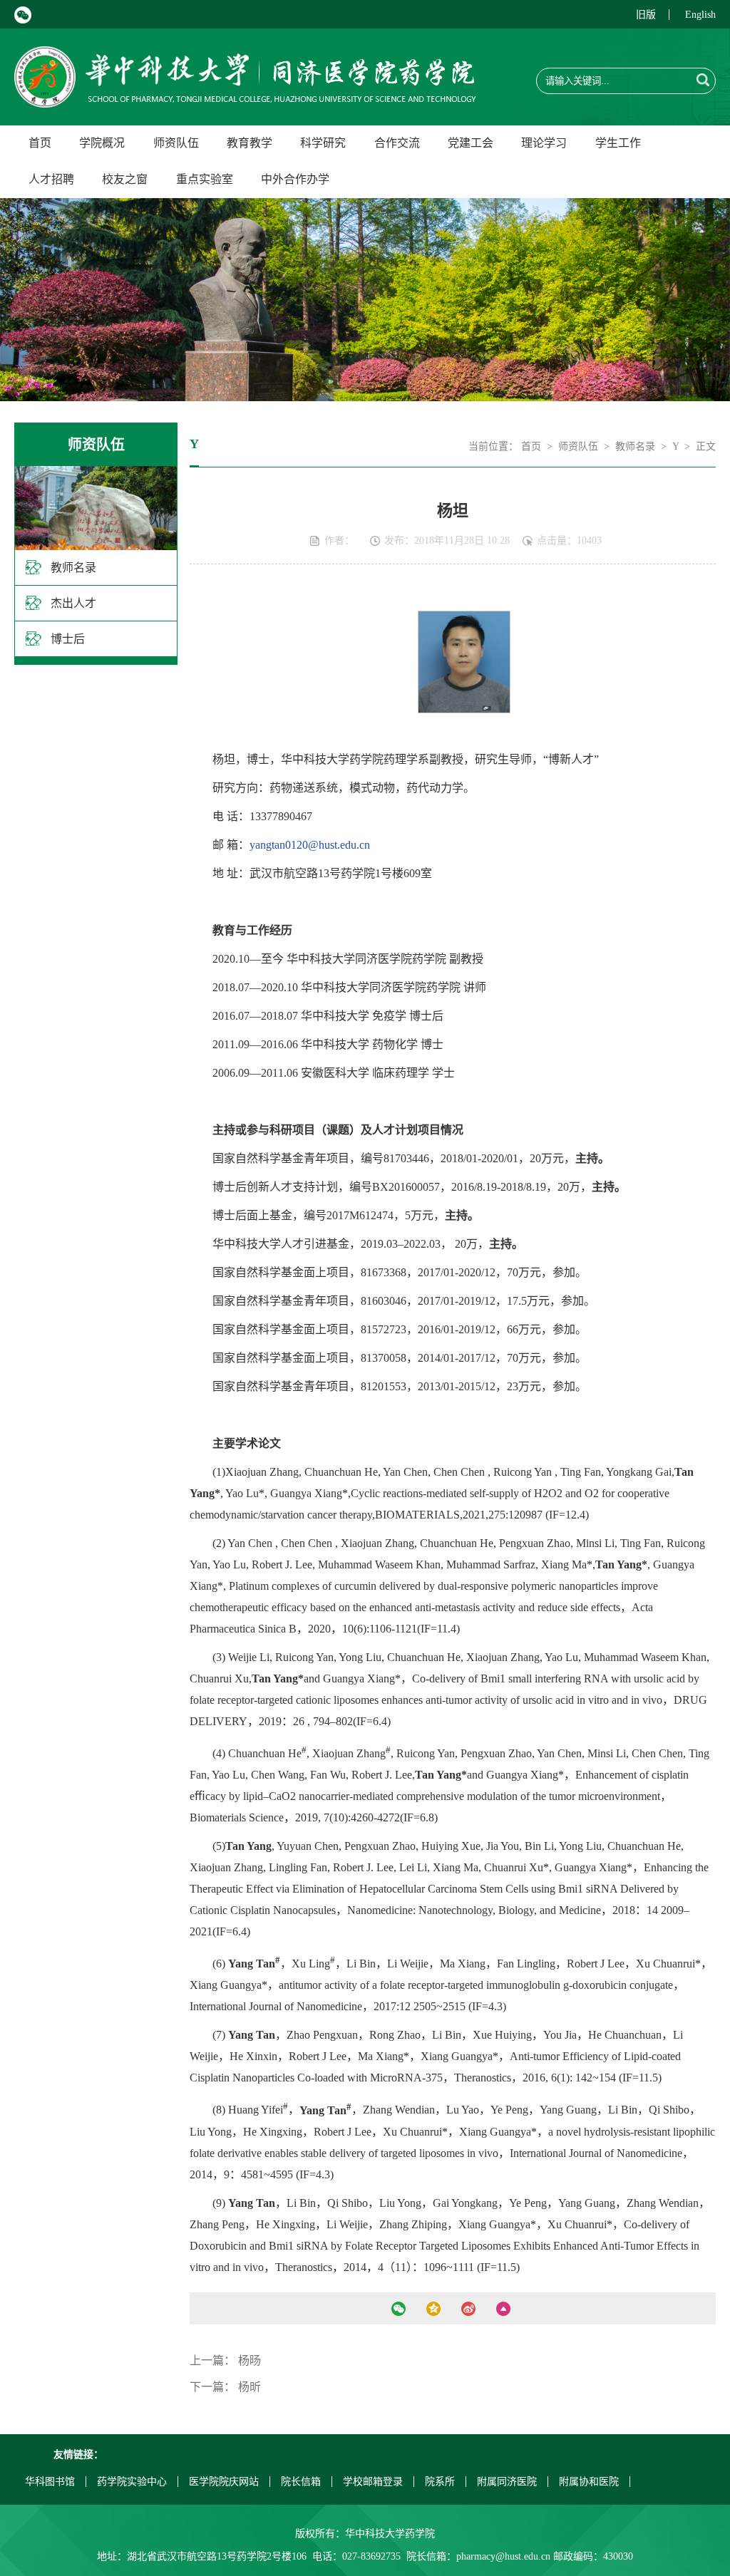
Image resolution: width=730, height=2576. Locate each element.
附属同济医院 (507, 2482)
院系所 (440, 2482)
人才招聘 (51, 179)
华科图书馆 (50, 2482)
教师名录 (73, 568)
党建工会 (471, 143)
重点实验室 (205, 179)
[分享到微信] (399, 2309)
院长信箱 (301, 2482)
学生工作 (618, 143)
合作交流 (397, 143)
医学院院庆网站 (224, 2482)
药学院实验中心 (132, 2482)
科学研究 (323, 143)
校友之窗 (125, 179)
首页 (40, 143)
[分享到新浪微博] (469, 2309)
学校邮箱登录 (373, 2482)
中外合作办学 (295, 179)
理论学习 (544, 143)
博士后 (68, 639)
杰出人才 (73, 603)
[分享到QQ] (434, 2309)
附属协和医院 (589, 2482)
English (700, 15)
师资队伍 (176, 143)
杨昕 (250, 2387)
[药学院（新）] (245, 99)
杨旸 (250, 2360)
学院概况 (102, 143)
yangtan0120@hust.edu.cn (310, 845)
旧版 (646, 15)
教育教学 (250, 143)
